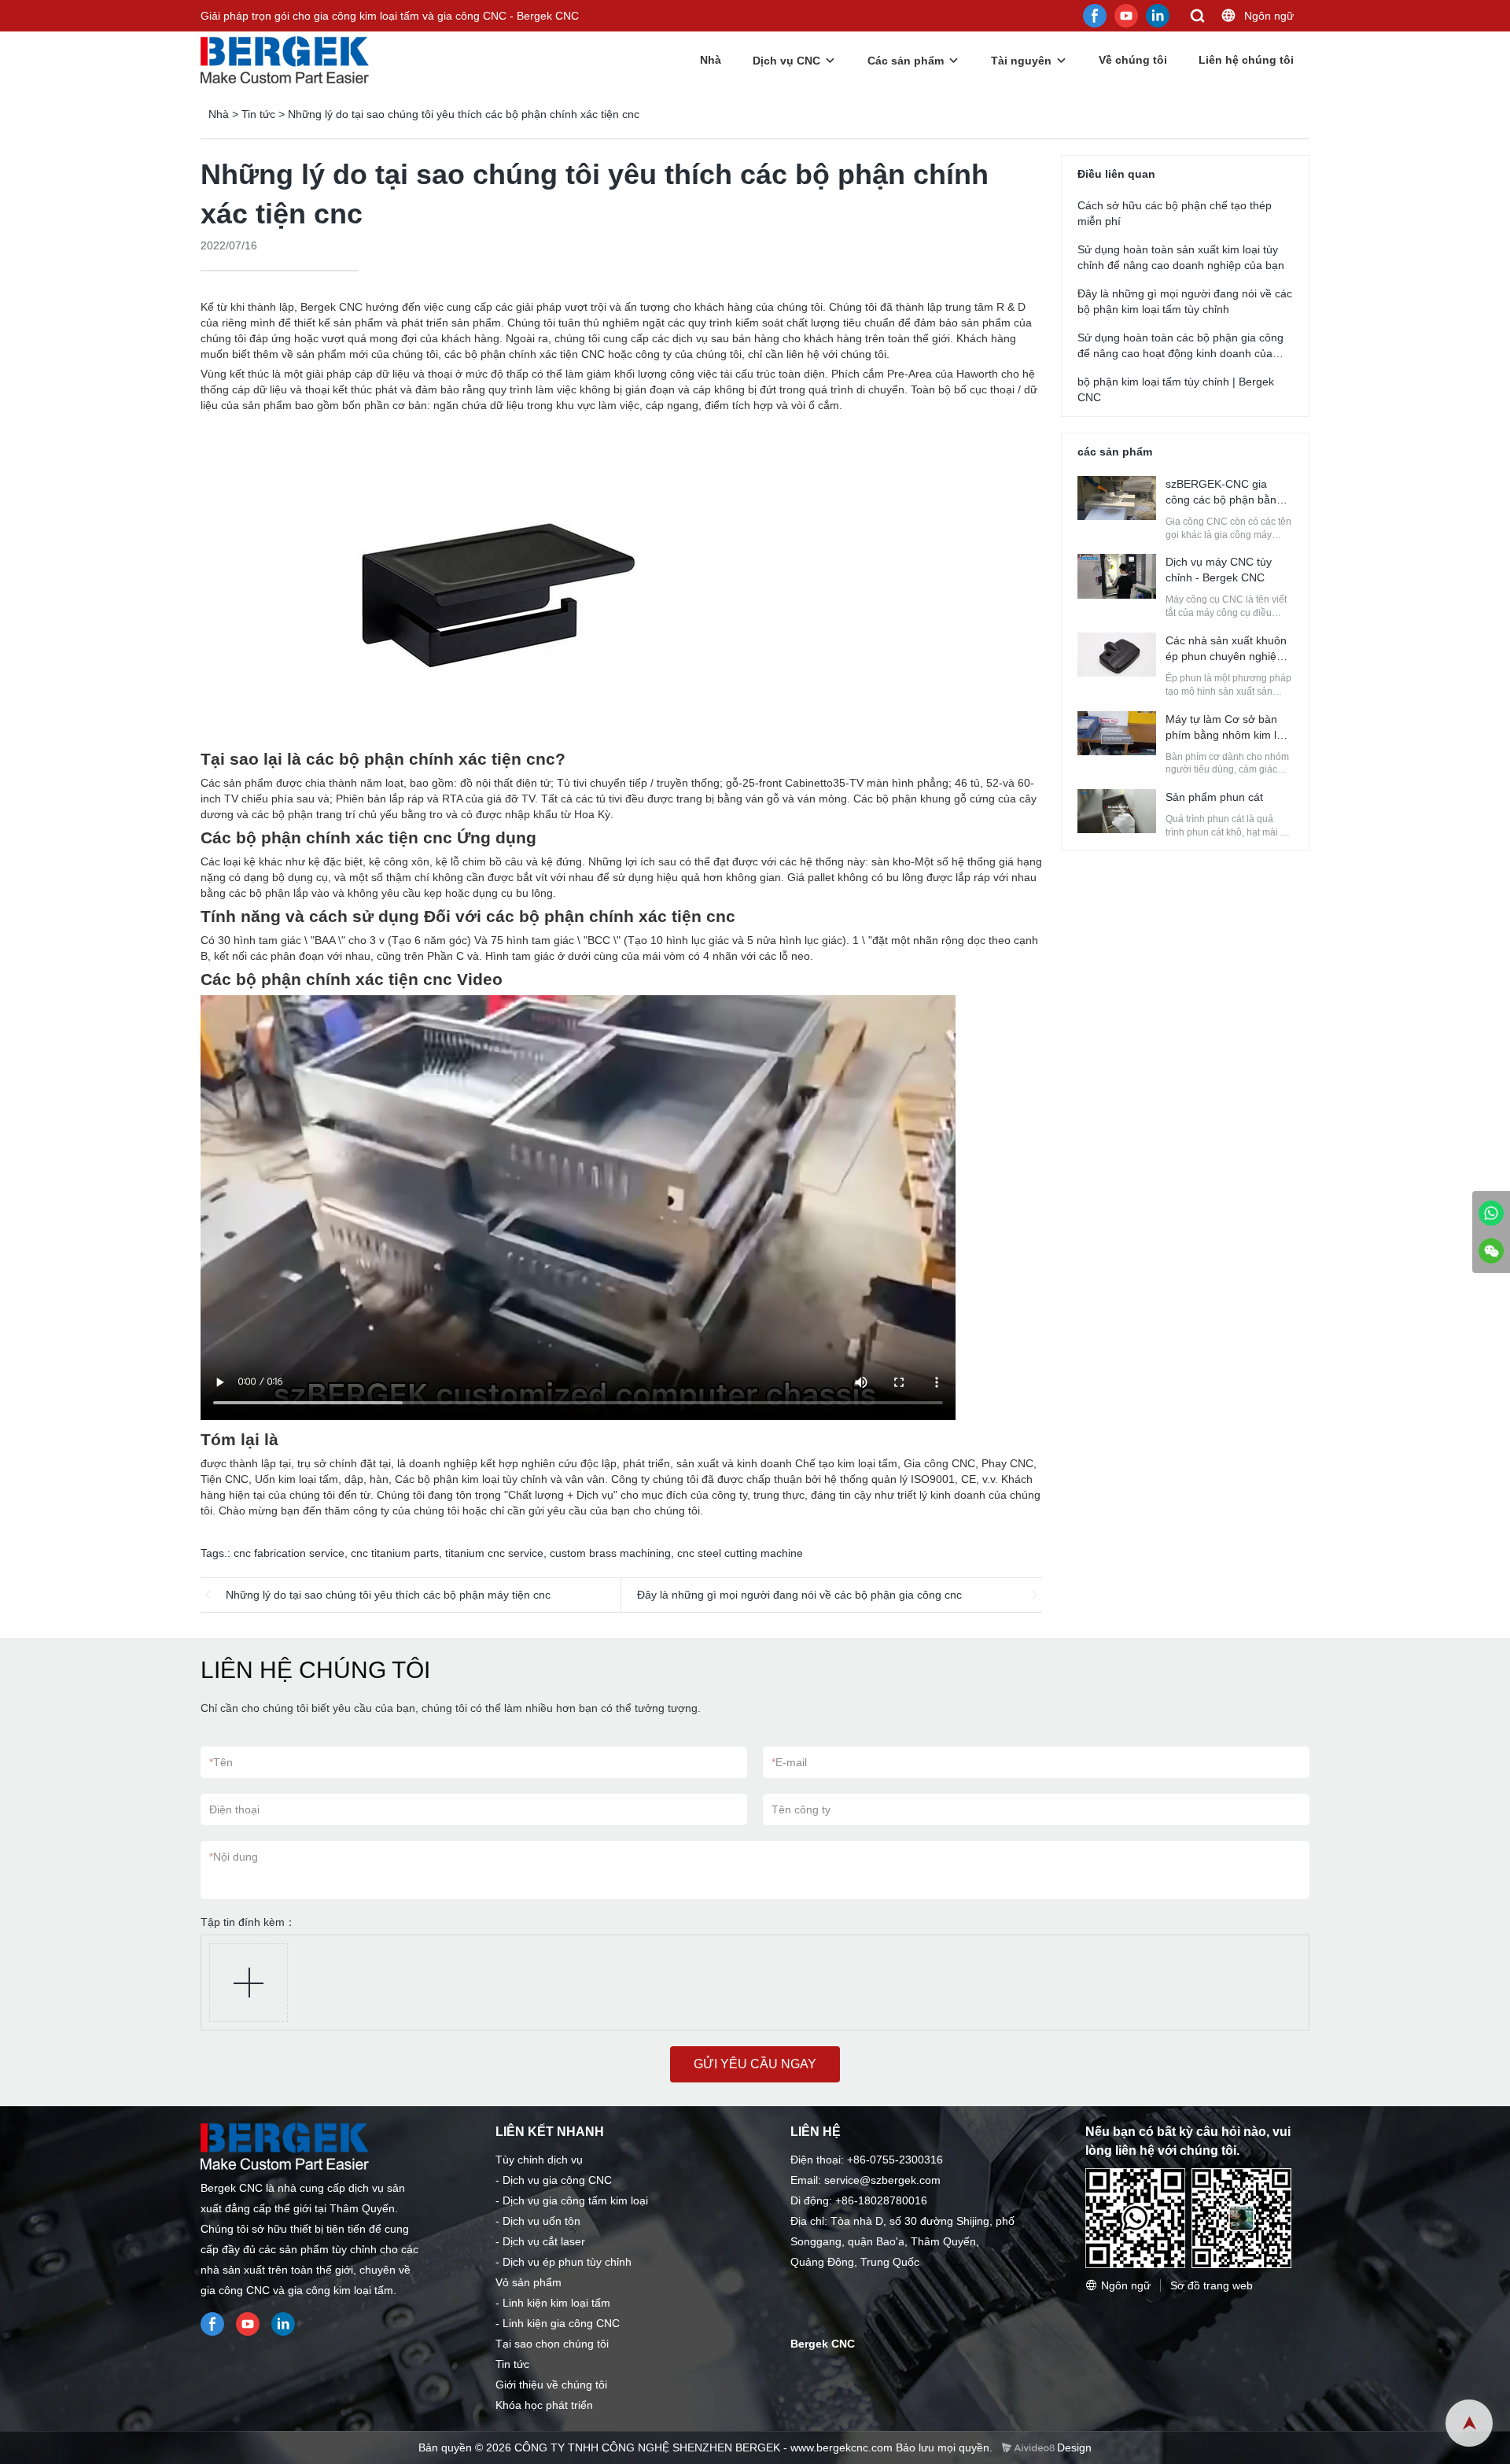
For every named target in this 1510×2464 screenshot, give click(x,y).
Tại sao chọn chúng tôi (552, 2344)
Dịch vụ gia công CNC (557, 2180)
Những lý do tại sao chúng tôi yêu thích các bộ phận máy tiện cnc (388, 1595)
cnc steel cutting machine (740, 1553)
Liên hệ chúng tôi (1246, 60)
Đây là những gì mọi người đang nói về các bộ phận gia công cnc (799, 1595)
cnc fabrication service (289, 1553)
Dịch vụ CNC (786, 61)
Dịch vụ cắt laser (544, 2241)
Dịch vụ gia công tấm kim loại (575, 2200)
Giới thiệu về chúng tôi (551, 2385)
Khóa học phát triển (544, 2405)
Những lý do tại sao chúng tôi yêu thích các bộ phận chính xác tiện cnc (464, 114)
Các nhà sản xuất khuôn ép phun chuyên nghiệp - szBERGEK (1228, 656)
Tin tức (258, 114)
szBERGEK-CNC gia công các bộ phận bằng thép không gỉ (1224, 500)
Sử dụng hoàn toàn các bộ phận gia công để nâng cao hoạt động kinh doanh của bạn (1180, 353)
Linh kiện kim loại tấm (556, 2303)
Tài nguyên (1021, 61)
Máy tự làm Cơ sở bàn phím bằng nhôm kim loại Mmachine (1228, 735)
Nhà (711, 60)
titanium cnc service (494, 1553)
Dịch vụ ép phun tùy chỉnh (567, 2262)
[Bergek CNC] (1491, 1213)
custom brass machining (610, 1553)
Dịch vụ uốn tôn (541, 2221)
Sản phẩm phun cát (1214, 797)
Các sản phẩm (906, 61)
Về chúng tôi (1133, 60)
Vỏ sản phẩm (528, 2282)
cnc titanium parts (395, 1553)
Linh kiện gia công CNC (561, 2323)
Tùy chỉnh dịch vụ (539, 2160)
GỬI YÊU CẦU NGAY (755, 2064)
